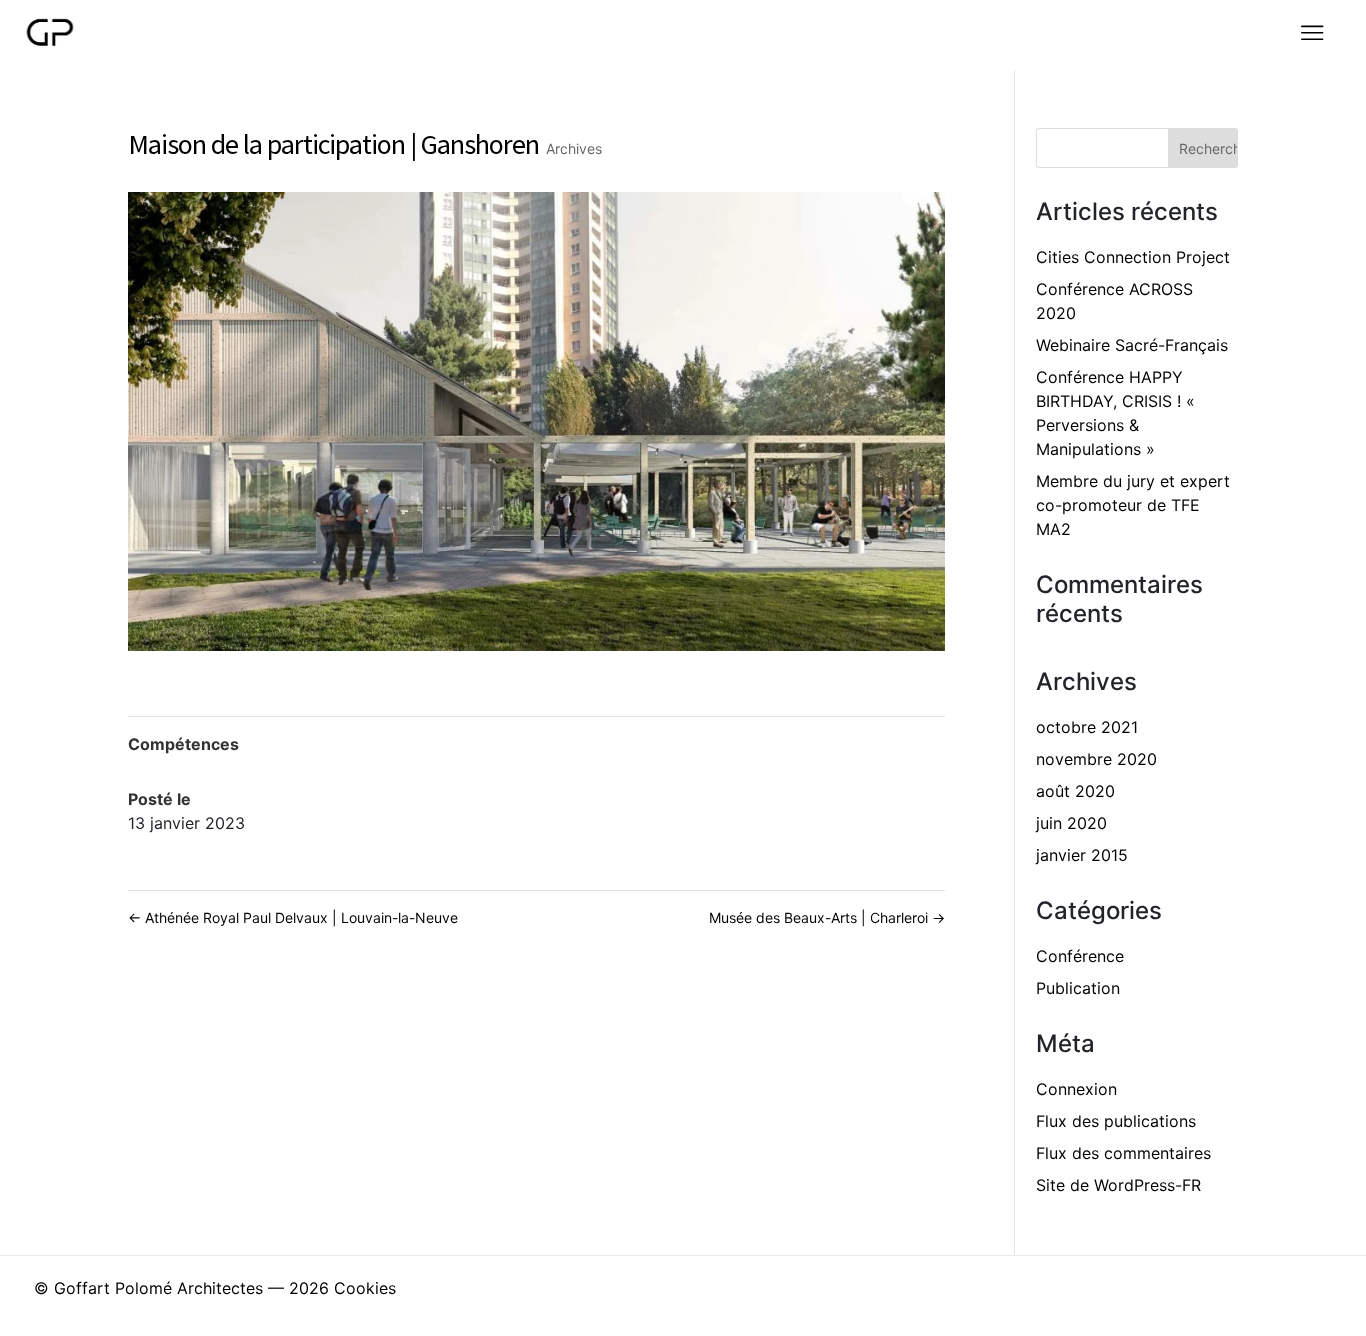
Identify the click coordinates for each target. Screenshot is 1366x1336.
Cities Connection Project (1133, 257)
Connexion (1076, 1089)
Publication (1078, 988)
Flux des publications (1116, 1121)
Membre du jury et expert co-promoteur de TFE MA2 (1133, 505)
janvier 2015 (1082, 855)
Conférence (1080, 956)
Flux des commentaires (1123, 1153)
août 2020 (1075, 791)
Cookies (365, 1288)
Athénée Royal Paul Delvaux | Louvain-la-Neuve (293, 917)
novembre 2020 (1096, 759)
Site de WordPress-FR (1118, 1185)
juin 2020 (1071, 823)
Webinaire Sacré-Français (1132, 345)
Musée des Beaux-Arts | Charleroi (827, 917)
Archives (574, 148)
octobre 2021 (1087, 727)
